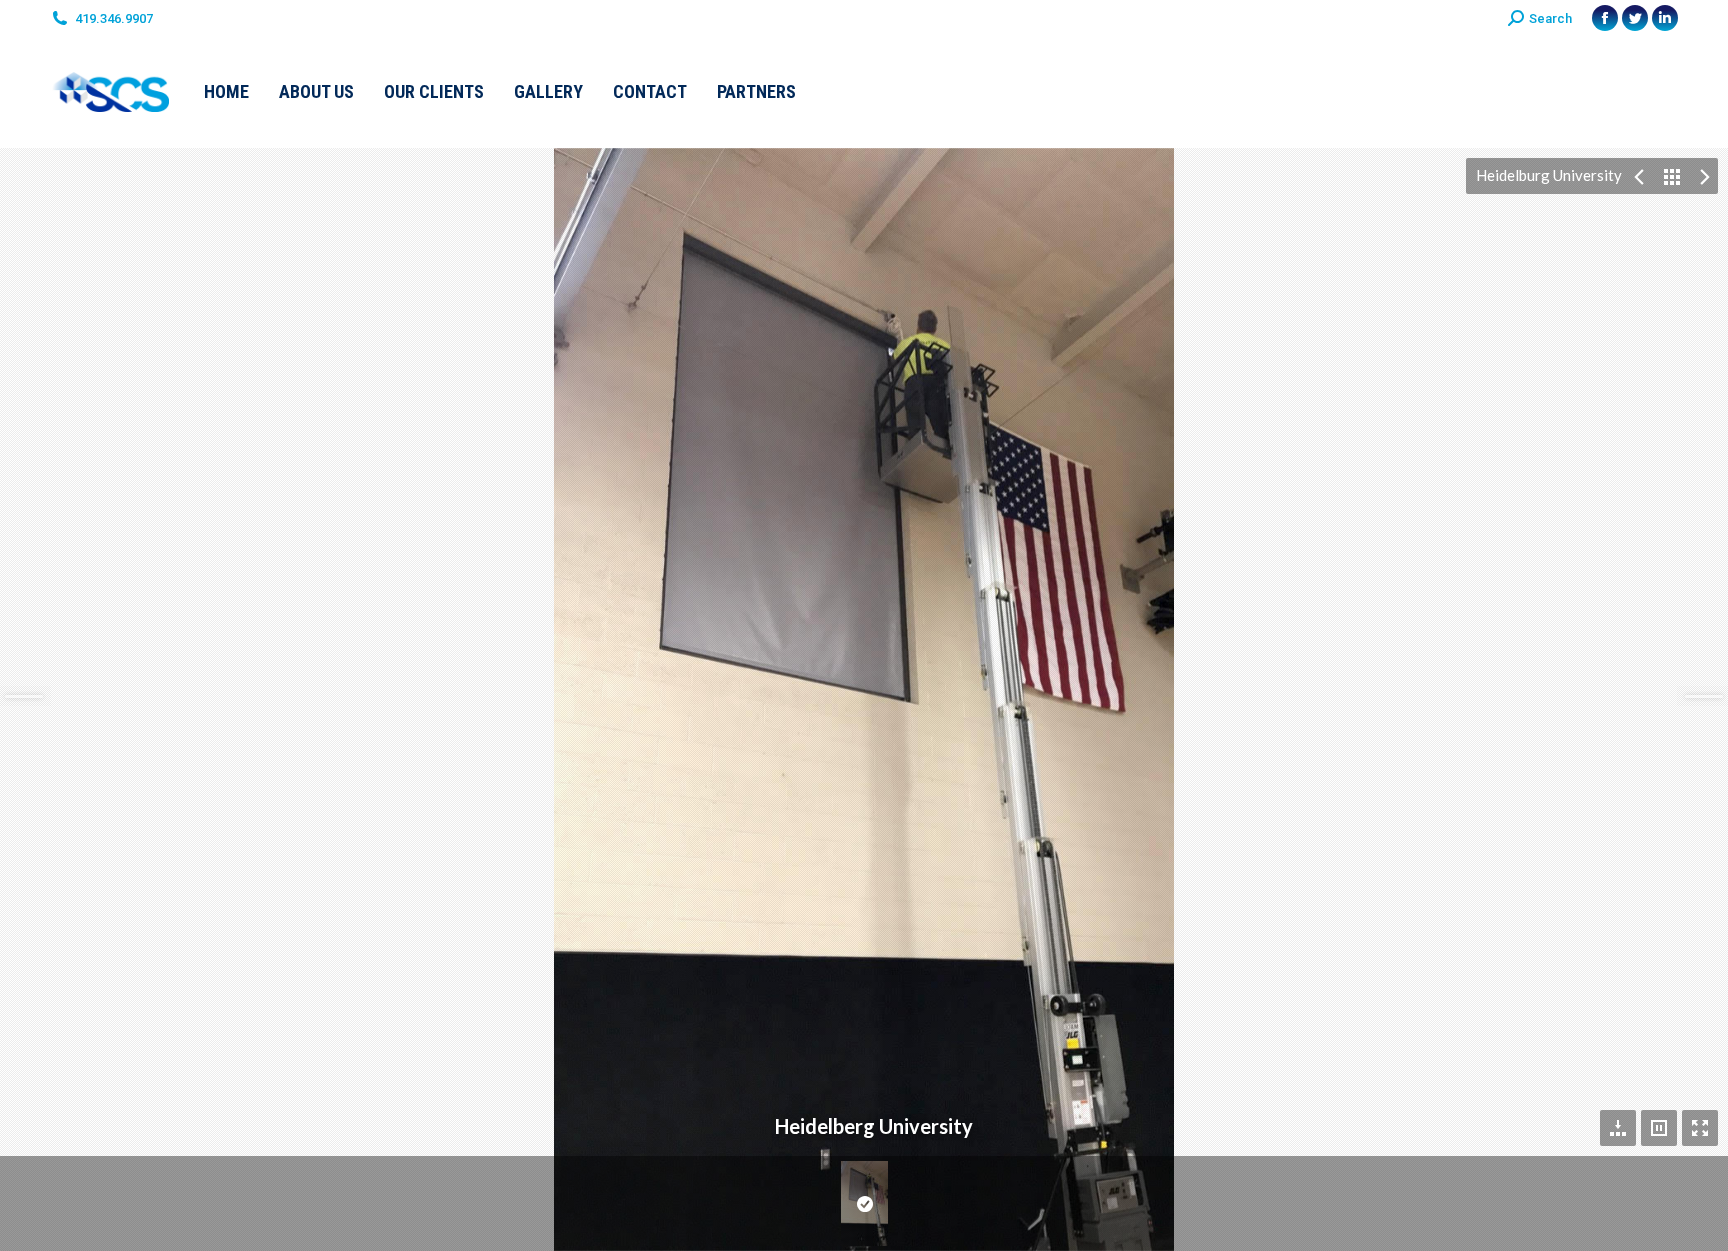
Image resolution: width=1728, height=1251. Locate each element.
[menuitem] (226, 92)
